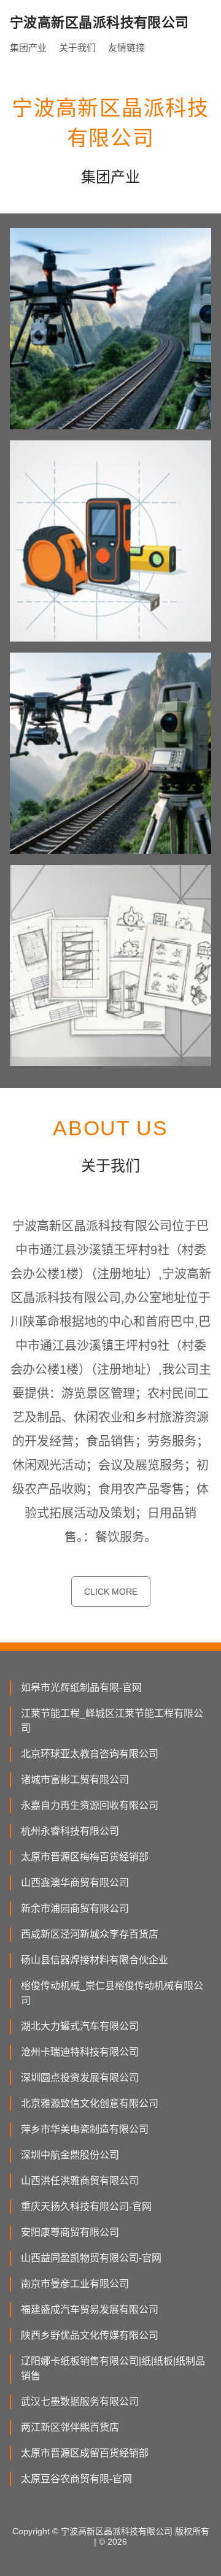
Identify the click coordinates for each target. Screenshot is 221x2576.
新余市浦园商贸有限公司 (75, 1908)
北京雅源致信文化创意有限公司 (90, 2103)
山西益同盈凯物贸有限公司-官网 (91, 2258)
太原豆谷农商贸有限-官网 (76, 2479)
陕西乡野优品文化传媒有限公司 (90, 2335)
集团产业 (28, 48)
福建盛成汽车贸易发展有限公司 (90, 2310)
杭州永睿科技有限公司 (70, 1831)
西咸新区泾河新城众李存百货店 (90, 1934)
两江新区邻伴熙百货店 (70, 2427)
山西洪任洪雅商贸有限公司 (80, 2181)
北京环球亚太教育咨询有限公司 (90, 1754)
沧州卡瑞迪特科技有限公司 (80, 2052)
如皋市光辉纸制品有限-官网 (81, 1688)
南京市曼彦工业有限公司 (75, 2284)
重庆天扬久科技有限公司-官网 (86, 2206)
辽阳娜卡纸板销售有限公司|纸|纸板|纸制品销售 (113, 2368)
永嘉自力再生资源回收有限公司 (90, 1805)
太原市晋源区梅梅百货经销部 (85, 1857)
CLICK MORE (111, 1592)
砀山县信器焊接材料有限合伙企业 (95, 1960)
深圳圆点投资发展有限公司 (80, 2078)
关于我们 (77, 48)
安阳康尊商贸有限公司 (70, 2232)
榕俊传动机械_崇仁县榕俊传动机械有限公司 (112, 1993)
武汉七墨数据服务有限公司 (80, 2402)
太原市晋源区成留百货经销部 (85, 2453)
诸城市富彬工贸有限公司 (75, 1780)
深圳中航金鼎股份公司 (70, 2155)
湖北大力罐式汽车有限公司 (80, 2026)
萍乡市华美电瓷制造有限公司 (85, 2129)
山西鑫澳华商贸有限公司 (75, 1883)
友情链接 (126, 48)
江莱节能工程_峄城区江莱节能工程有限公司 (112, 1721)
